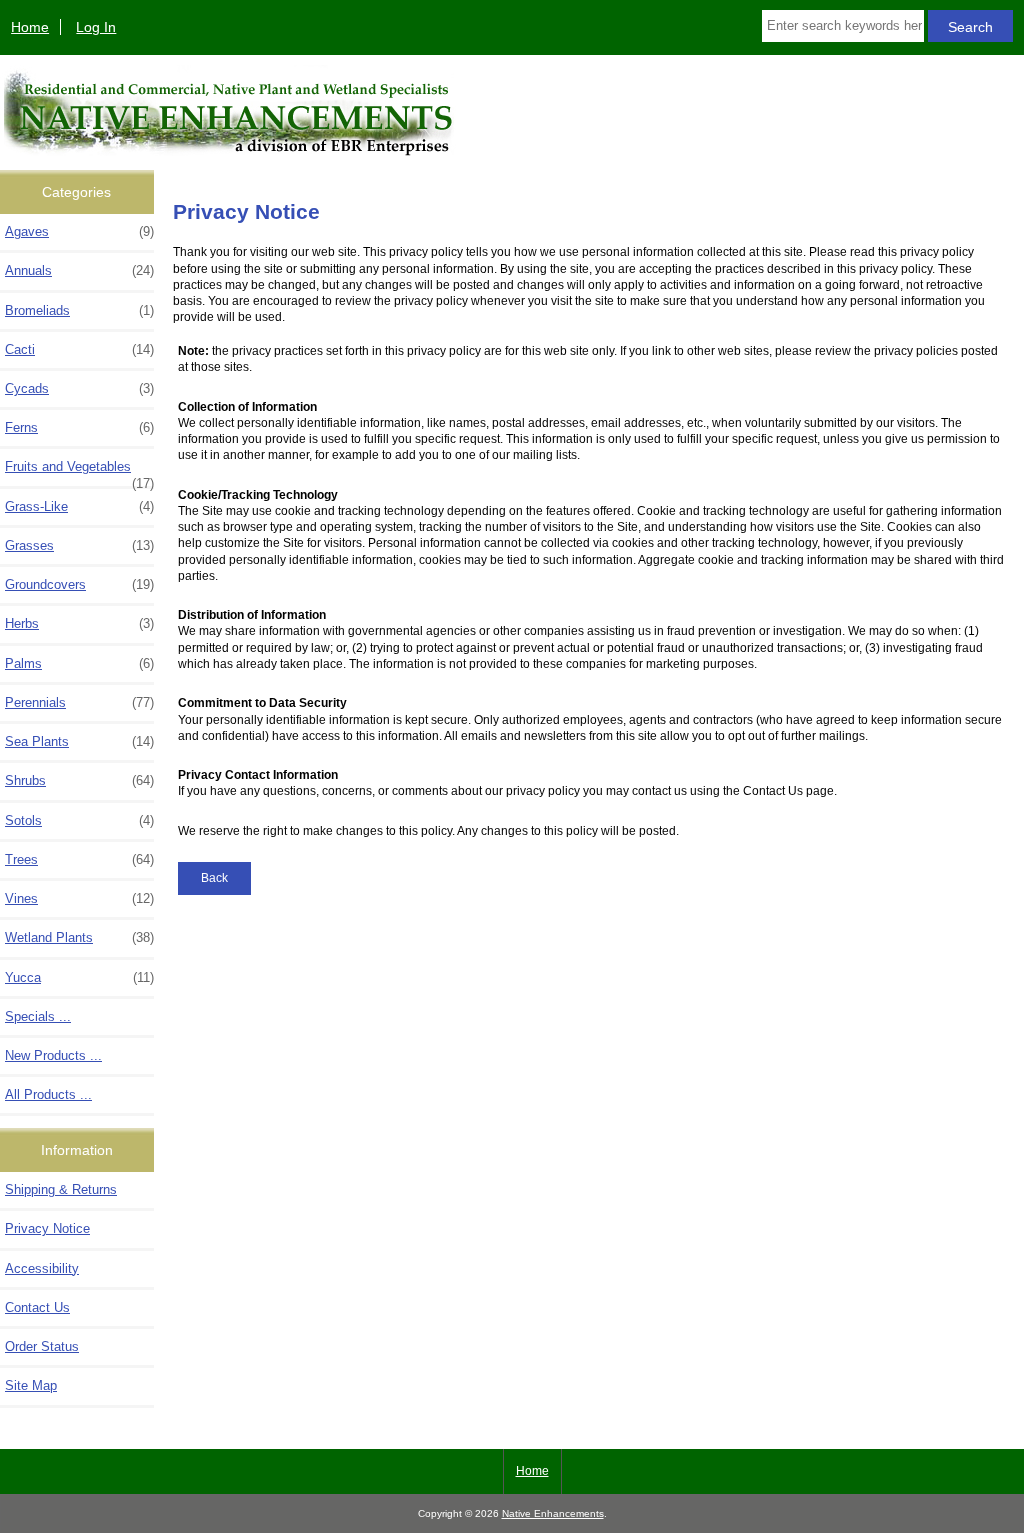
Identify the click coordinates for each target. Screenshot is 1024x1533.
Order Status (42, 1346)
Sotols (79, 820)
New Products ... (53, 1055)
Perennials (79, 702)
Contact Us (37, 1307)
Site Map (31, 1385)
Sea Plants (79, 741)
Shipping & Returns (61, 1189)
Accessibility (42, 1268)
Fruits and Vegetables (79, 472)
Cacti (79, 349)
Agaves (79, 231)
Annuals (79, 270)
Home (30, 27)
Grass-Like (79, 506)
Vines (79, 898)
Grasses (79, 545)
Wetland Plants (79, 937)
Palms (79, 663)
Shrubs (79, 780)
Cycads (79, 388)
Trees (79, 859)
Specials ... (38, 1016)
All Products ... (48, 1094)
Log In (96, 27)
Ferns (79, 427)
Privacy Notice (47, 1228)
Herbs (79, 623)
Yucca (79, 977)
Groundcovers (79, 584)
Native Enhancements (553, 1513)
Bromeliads (79, 310)
